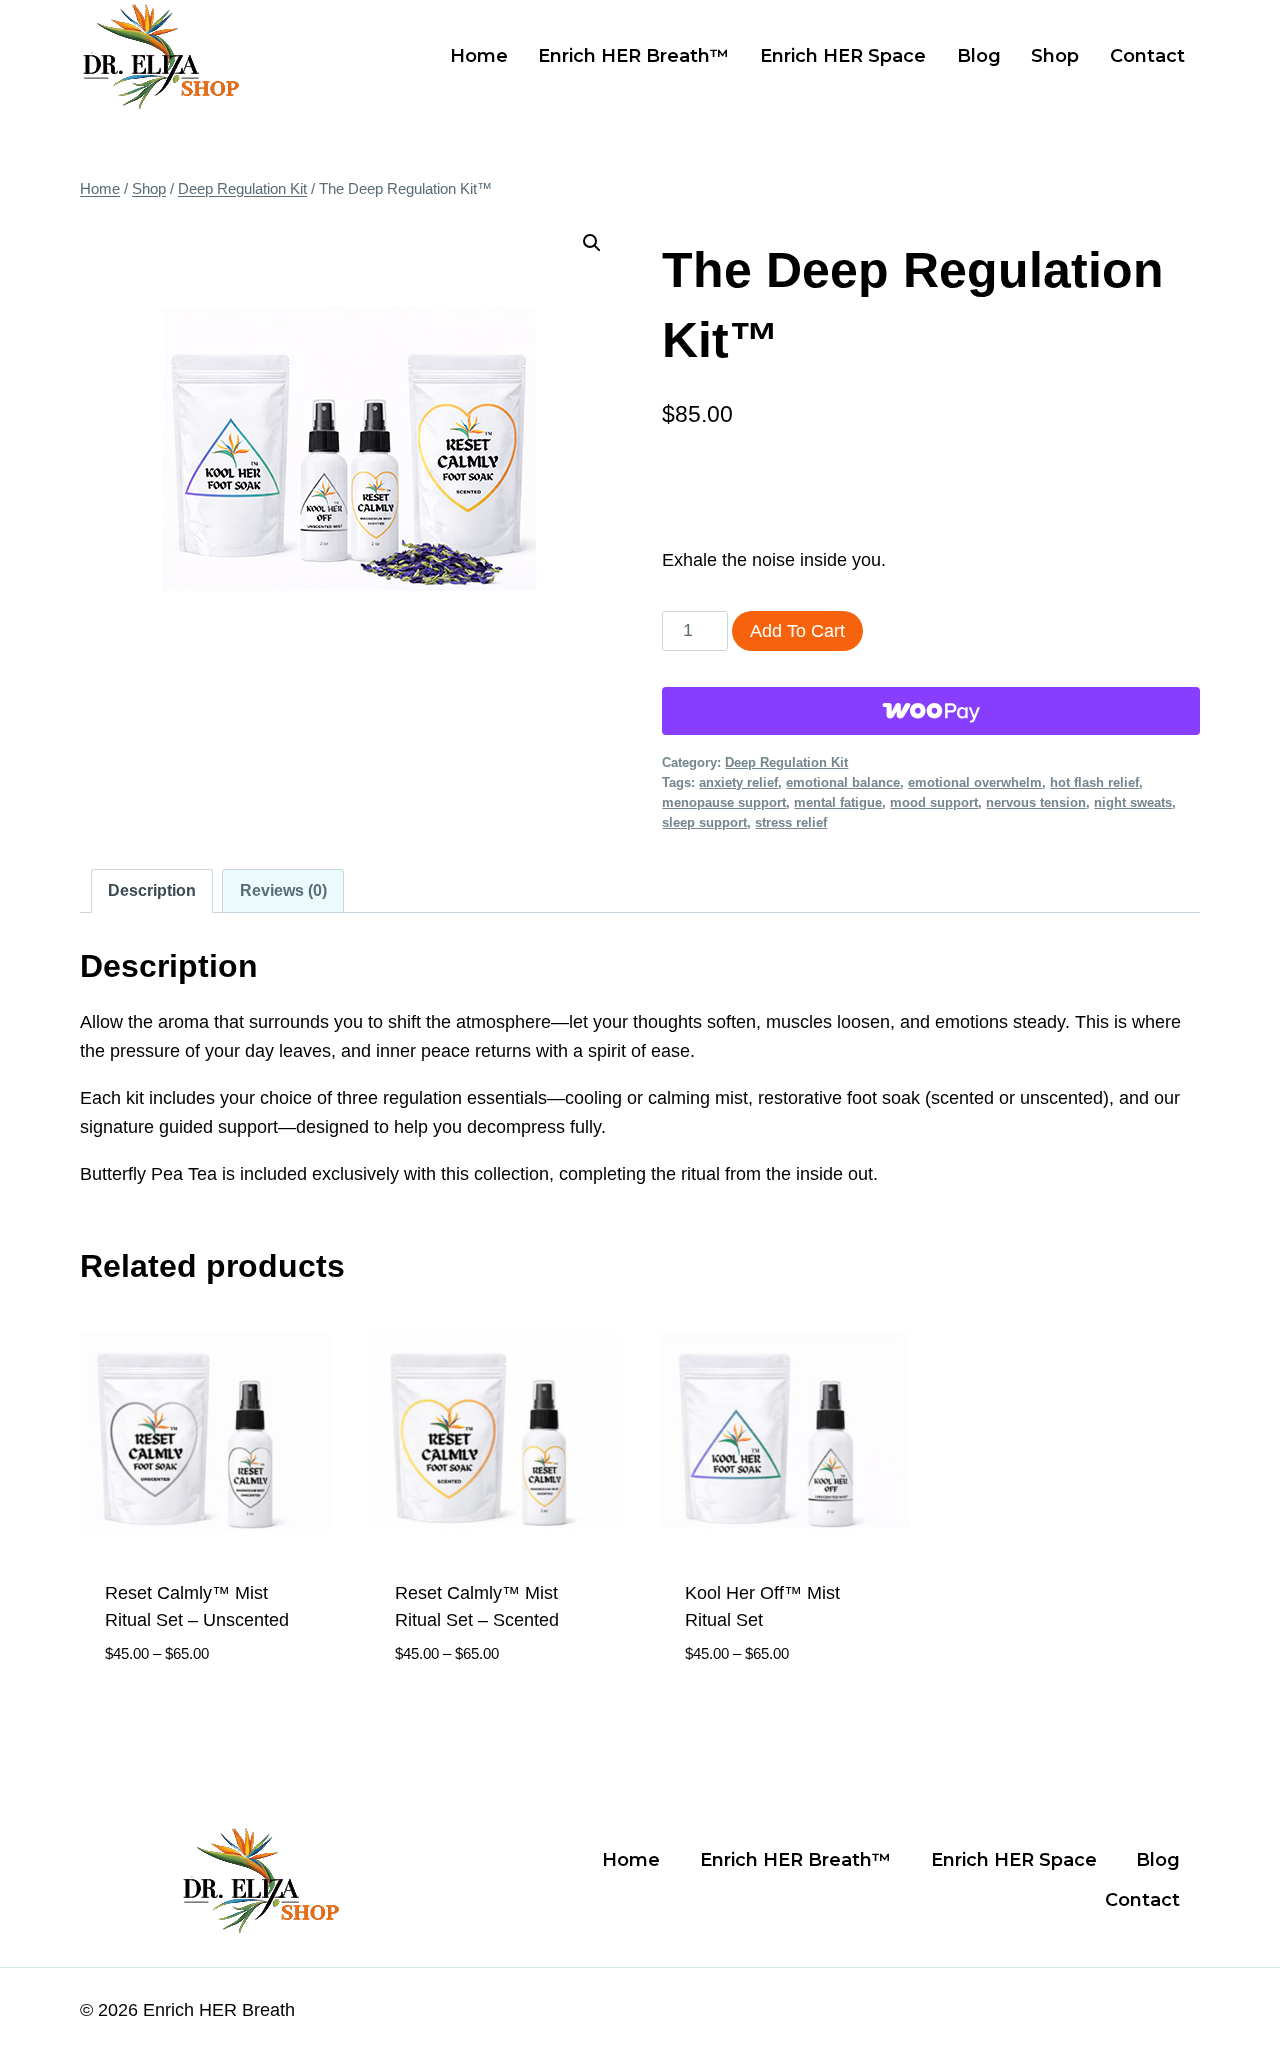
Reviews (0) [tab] (283, 890)
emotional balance (843, 783)
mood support (934, 803)
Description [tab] (152, 890)
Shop (1055, 56)
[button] (592, 243)
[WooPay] (931, 711)
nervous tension (1036, 803)
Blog (979, 56)
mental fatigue (838, 803)
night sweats (1133, 803)
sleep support (704, 823)
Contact (1147, 56)
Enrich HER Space (843, 56)
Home (479, 56)
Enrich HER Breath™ (633, 56)
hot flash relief (1094, 783)
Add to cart (797, 631)
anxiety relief (738, 783)
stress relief (791, 823)
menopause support (724, 803)
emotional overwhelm (975, 783)
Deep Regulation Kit (786, 763)
